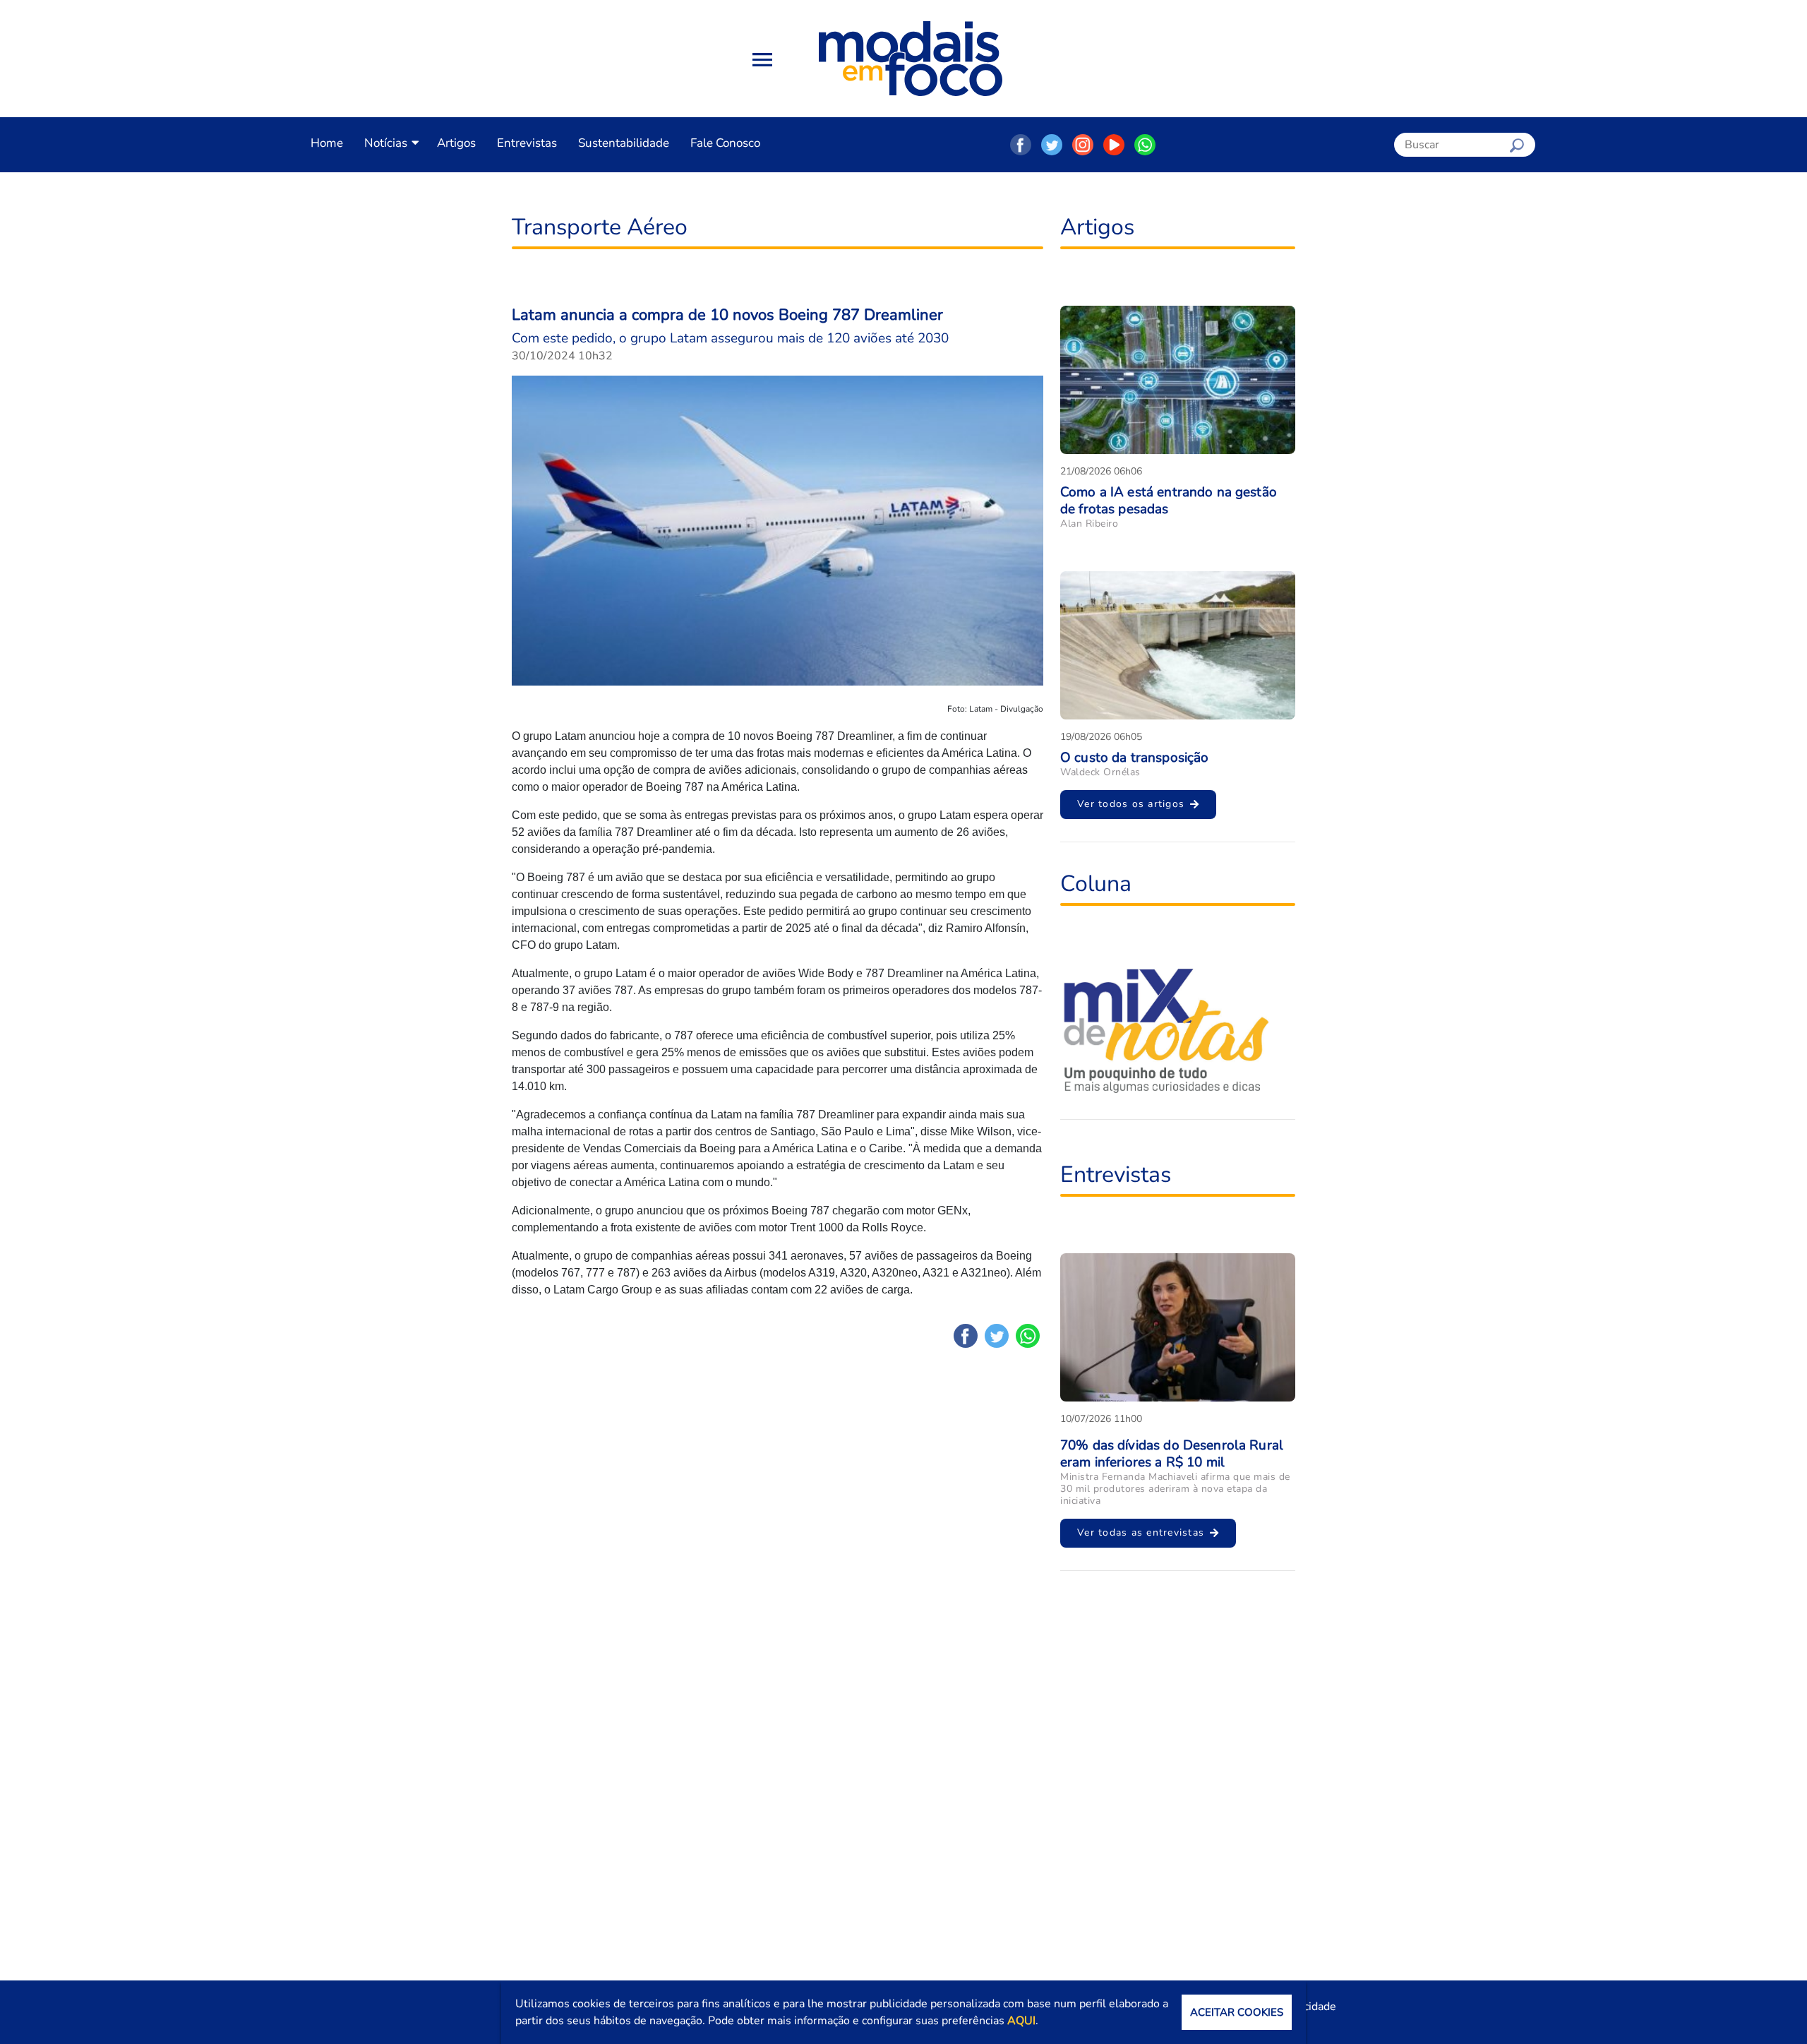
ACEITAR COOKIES (1237, 2012)
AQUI (1021, 2021)
